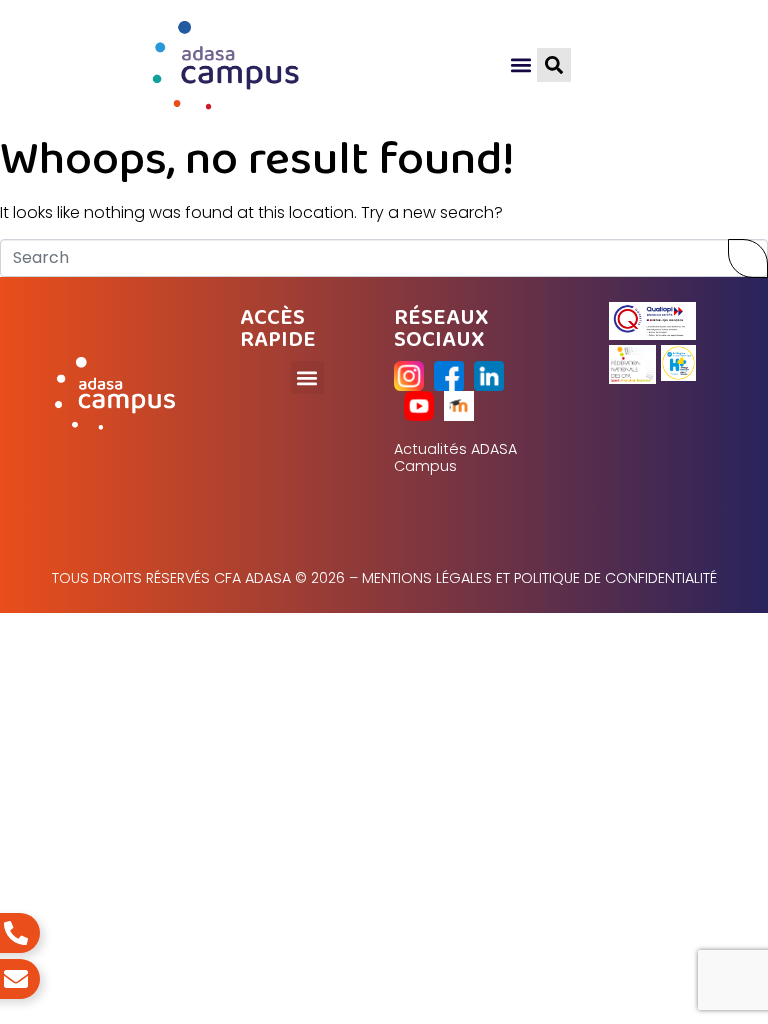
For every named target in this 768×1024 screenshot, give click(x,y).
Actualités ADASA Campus (455, 457)
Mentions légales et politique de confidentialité (539, 578)
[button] (520, 65)
